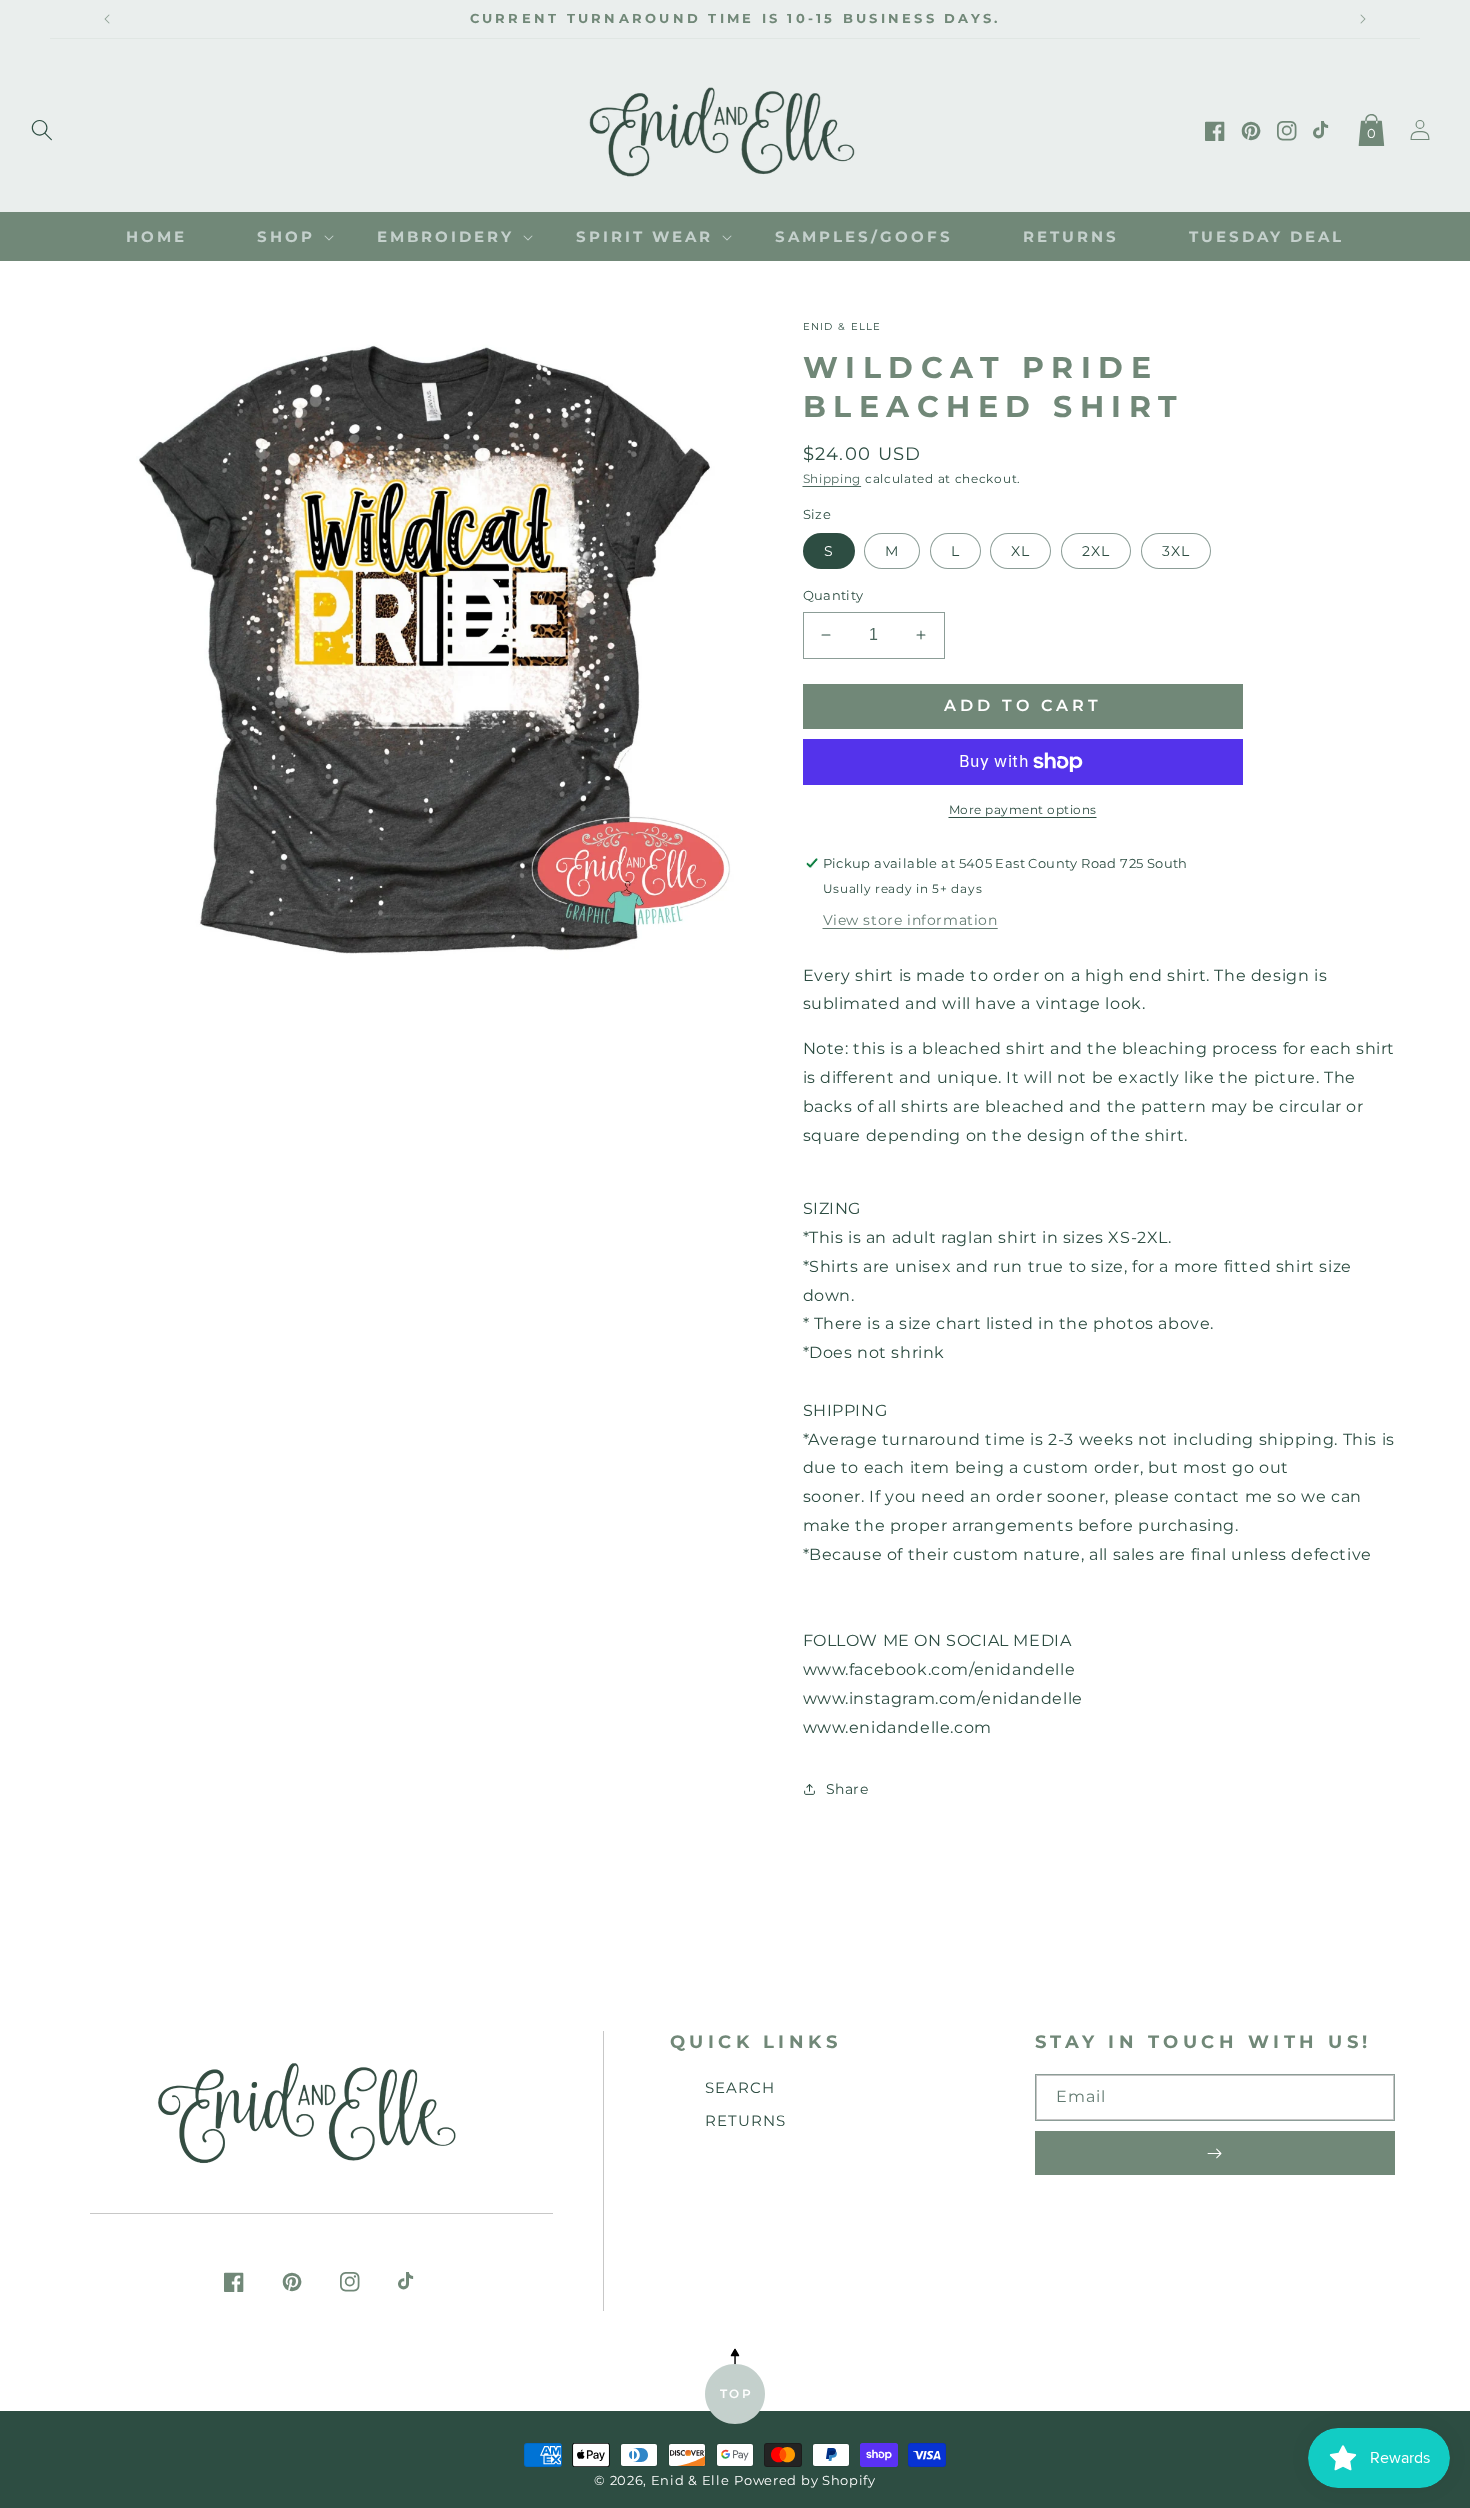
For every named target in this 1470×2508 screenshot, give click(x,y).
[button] (42, 126)
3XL (1176, 551)
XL (1020, 551)
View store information (910, 920)
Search (740, 2087)
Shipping (832, 478)
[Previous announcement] (107, 19)
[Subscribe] (1215, 2153)
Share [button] (847, 1789)
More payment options (1023, 809)
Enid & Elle (690, 2480)
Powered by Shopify (805, 2480)
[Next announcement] (1363, 19)
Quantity (833, 595)
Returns (745, 2120)
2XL (1096, 551)
